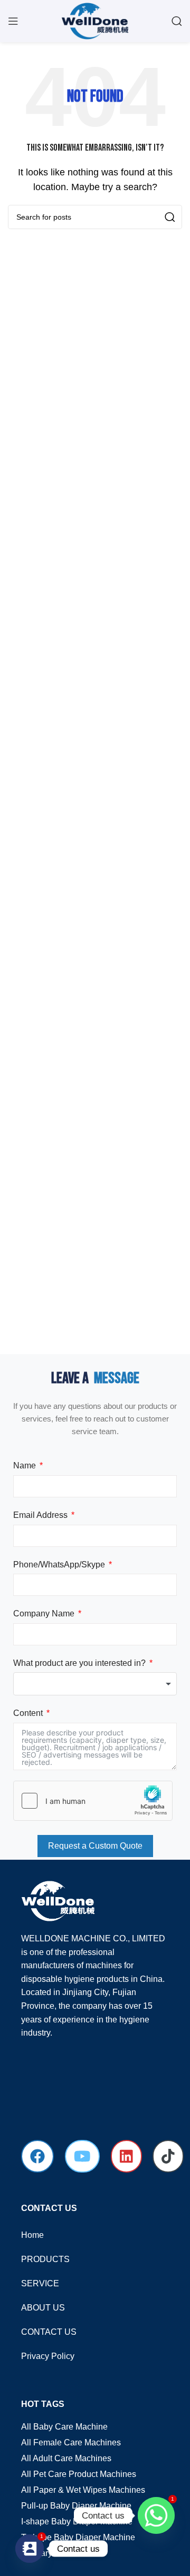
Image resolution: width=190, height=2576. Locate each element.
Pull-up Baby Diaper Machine (76, 2506)
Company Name (44, 1613)
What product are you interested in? (79, 1663)
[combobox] (95, 1684)
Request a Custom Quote (95, 1846)
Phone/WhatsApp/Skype (59, 1565)
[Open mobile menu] (13, 21)
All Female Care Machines (71, 2442)
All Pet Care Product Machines (79, 2474)
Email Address (40, 1515)
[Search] (177, 21)
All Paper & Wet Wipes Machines (83, 2490)
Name (25, 1465)
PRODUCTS (45, 2259)
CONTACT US (49, 2332)
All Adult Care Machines (66, 2458)
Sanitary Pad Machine (63, 2553)
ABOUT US (43, 2308)
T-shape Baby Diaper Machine (78, 2537)
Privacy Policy (48, 2356)
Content (28, 1713)
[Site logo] (95, 20)
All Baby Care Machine (64, 2427)
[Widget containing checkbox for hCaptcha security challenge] (93, 1801)
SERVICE (40, 2283)
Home (32, 2235)
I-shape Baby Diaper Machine (77, 2521)
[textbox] (95, 1684)
